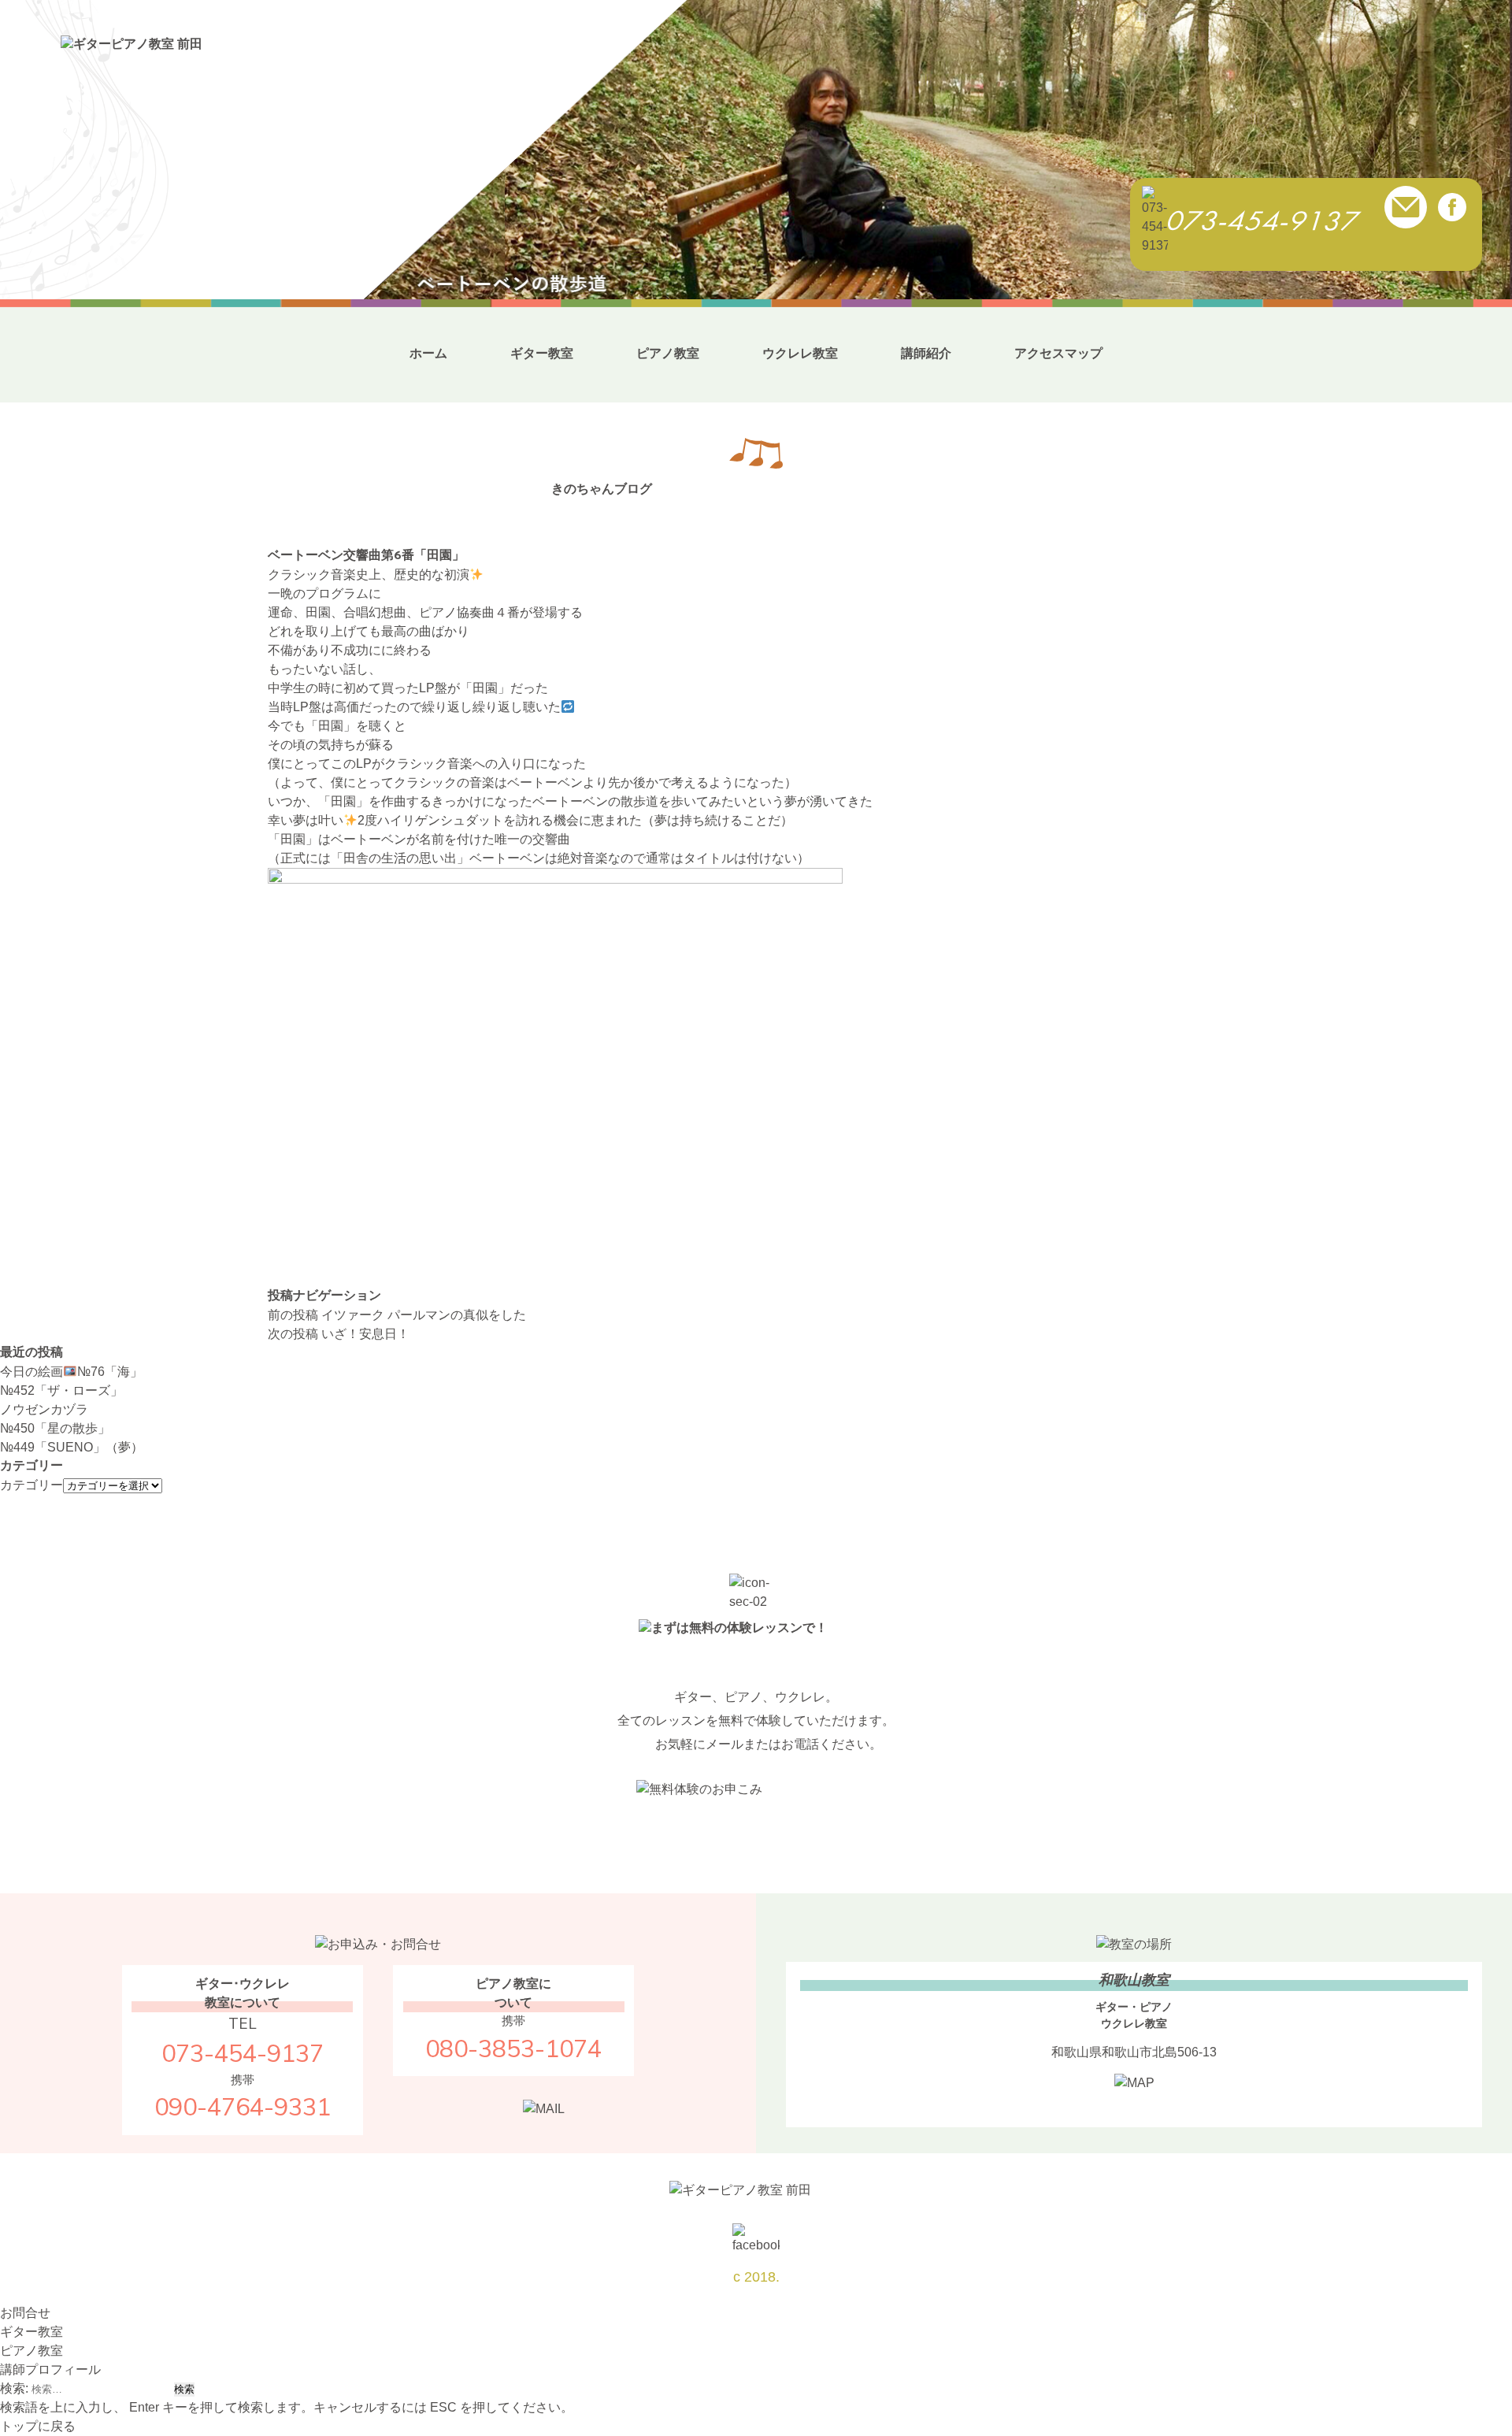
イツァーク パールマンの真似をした (397, 1315)
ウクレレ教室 (800, 353)
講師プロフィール (50, 2369)
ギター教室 (542, 353)
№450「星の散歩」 (55, 1428)
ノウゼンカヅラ (44, 1409)
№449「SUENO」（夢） (72, 1447)
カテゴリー (31, 1485)
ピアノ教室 (668, 353)
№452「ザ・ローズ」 (61, 1390)
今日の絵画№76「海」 (71, 1372)
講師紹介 (926, 353)
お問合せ (25, 2313)
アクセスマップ (1058, 353)
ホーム (428, 353)
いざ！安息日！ (339, 1334)
